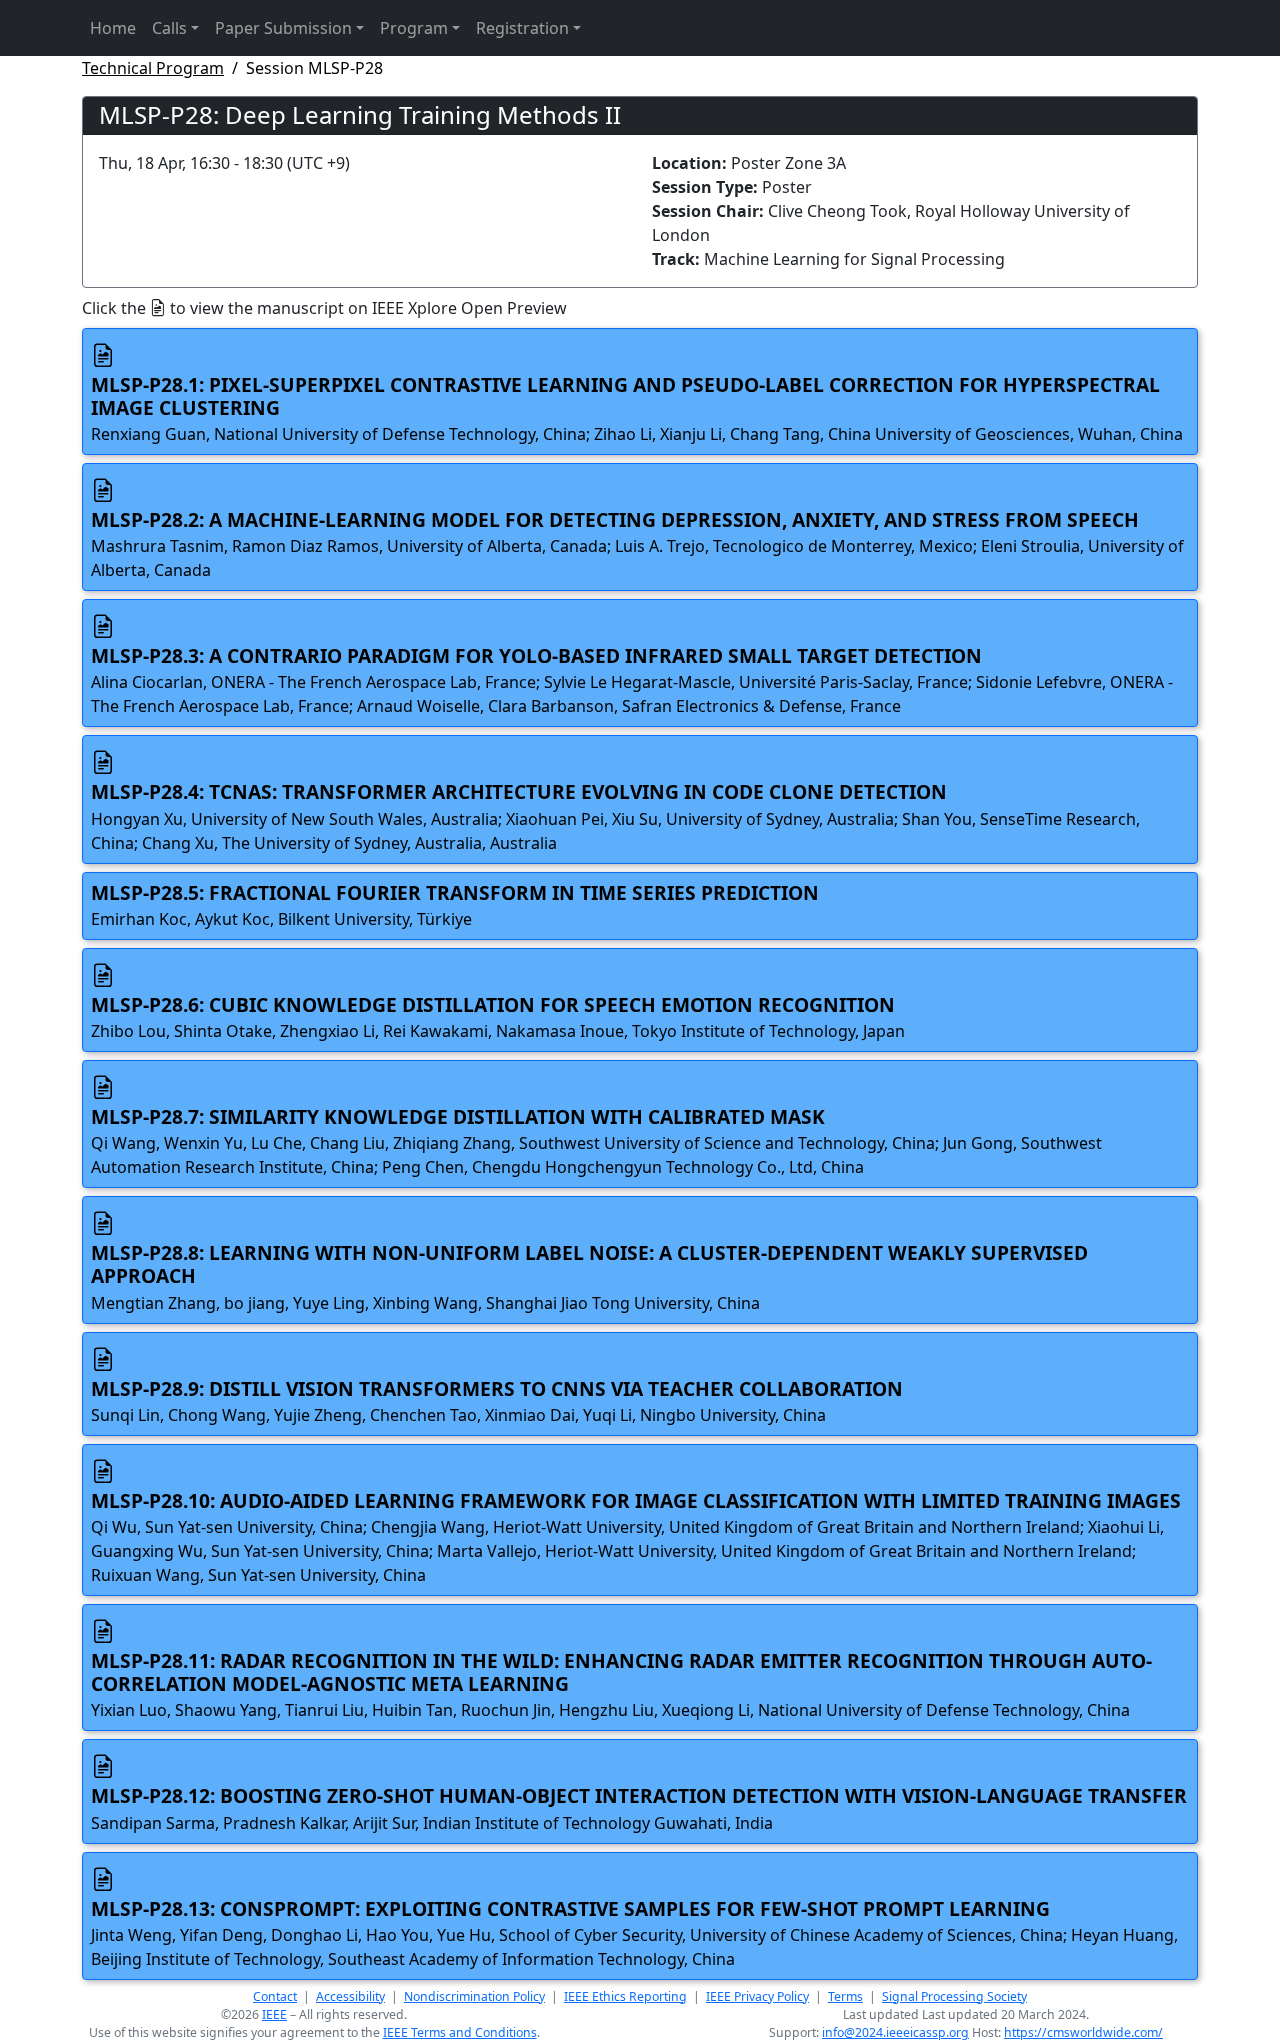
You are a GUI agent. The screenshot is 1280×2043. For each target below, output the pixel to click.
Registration (522, 28)
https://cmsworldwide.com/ (1083, 2032)
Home (113, 28)
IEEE (274, 2014)
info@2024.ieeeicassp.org (895, 2032)
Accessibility (350, 1996)
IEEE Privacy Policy (757, 1996)
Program (414, 28)
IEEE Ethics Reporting (625, 1996)
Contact (275, 1996)
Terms (845, 1996)
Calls (169, 28)
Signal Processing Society (954, 1996)
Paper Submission (283, 28)
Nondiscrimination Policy (474, 1996)
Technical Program (153, 68)
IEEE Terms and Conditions (460, 2032)
